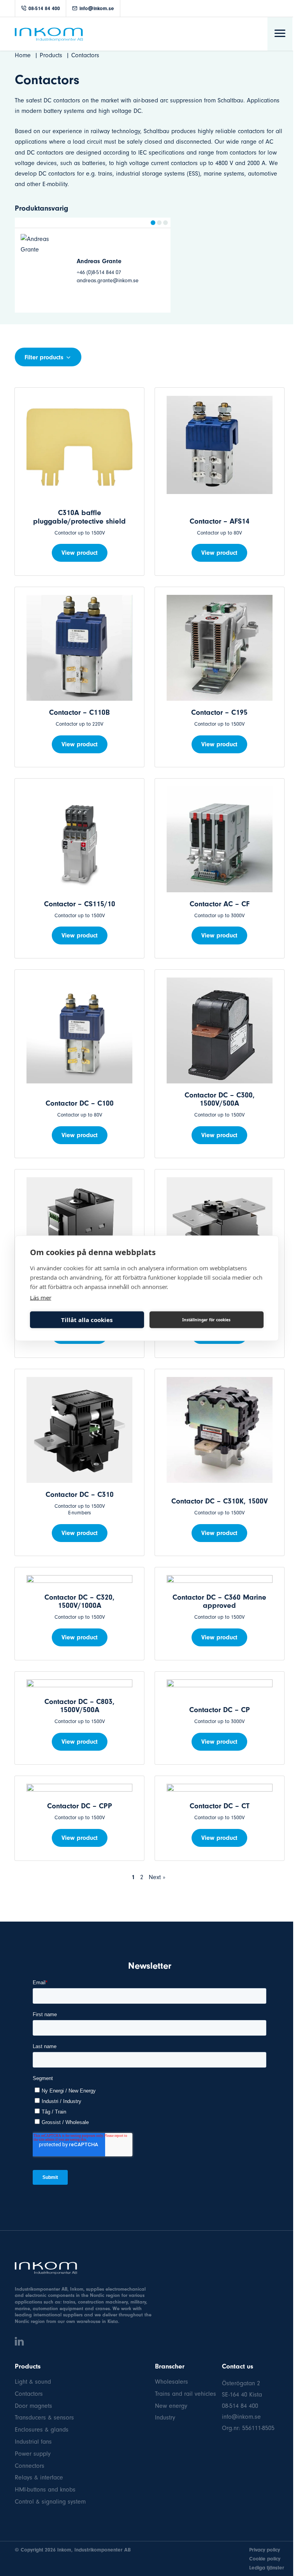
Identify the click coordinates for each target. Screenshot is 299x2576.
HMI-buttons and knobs (45, 2490)
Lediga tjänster (267, 2568)
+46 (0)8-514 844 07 (47, 272)
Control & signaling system (50, 2502)
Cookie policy (265, 2559)
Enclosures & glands (42, 2430)
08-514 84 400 (44, 8)
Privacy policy (265, 2550)
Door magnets (33, 2406)
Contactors (29, 2394)
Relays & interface (39, 2478)
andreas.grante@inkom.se (56, 280)
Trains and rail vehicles (186, 2394)
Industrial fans (33, 2442)
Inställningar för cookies (206, 1320)
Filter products (44, 357)
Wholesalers (171, 2382)
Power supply (33, 2454)
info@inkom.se (97, 8)
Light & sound (33, 2382)
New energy (171, 2406)
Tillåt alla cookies (87, 1320)
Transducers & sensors (44, 2418)
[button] (153, 223)
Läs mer (41, 1297)
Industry (165, 2418)
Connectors (30, 2466)
